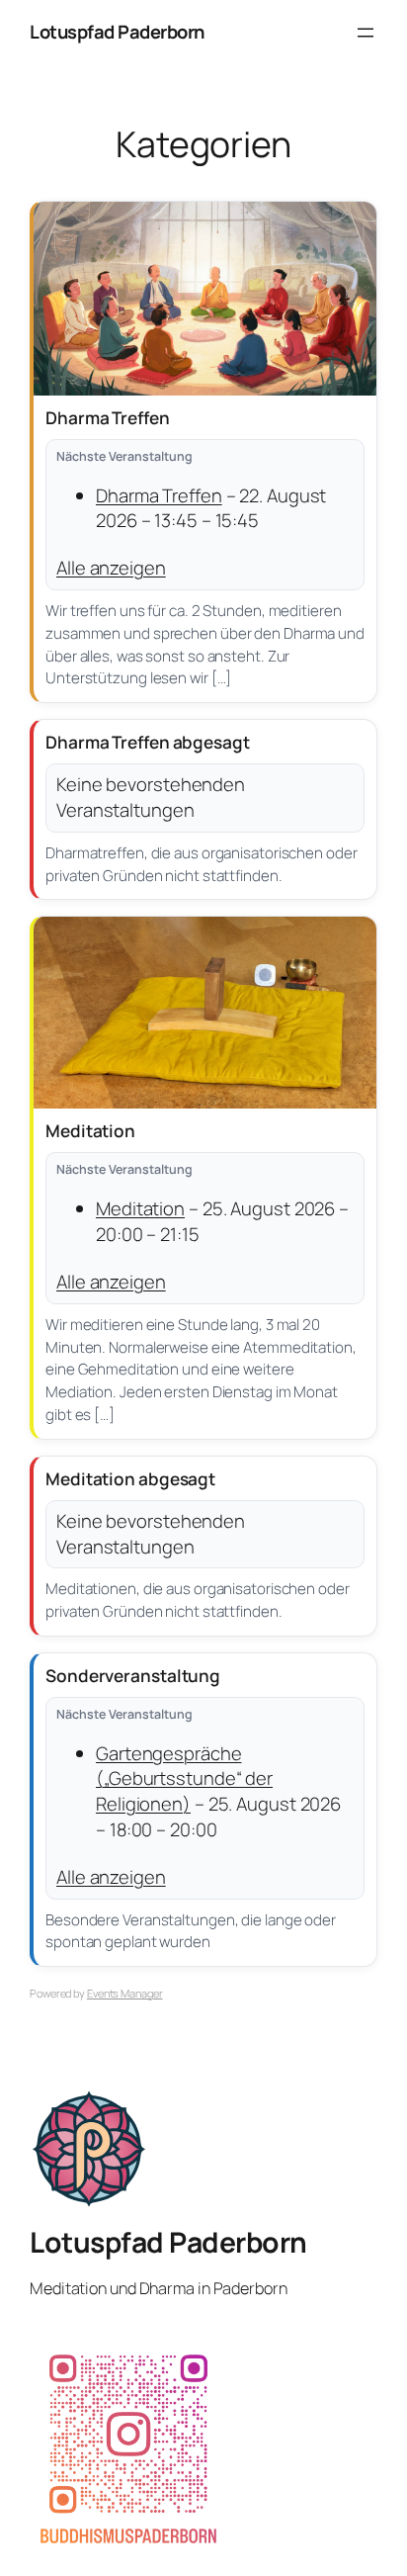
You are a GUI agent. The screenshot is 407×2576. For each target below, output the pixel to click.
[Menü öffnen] (366, 33)
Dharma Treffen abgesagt (148, 742)
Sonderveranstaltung (133, 1676)
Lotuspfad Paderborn (117, 32)
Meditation (90, 1131)
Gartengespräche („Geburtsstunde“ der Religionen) (184, 1778)
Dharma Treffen (108, 418)
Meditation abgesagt (130, 1479)
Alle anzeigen (111, 568)
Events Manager (125, 1993)
